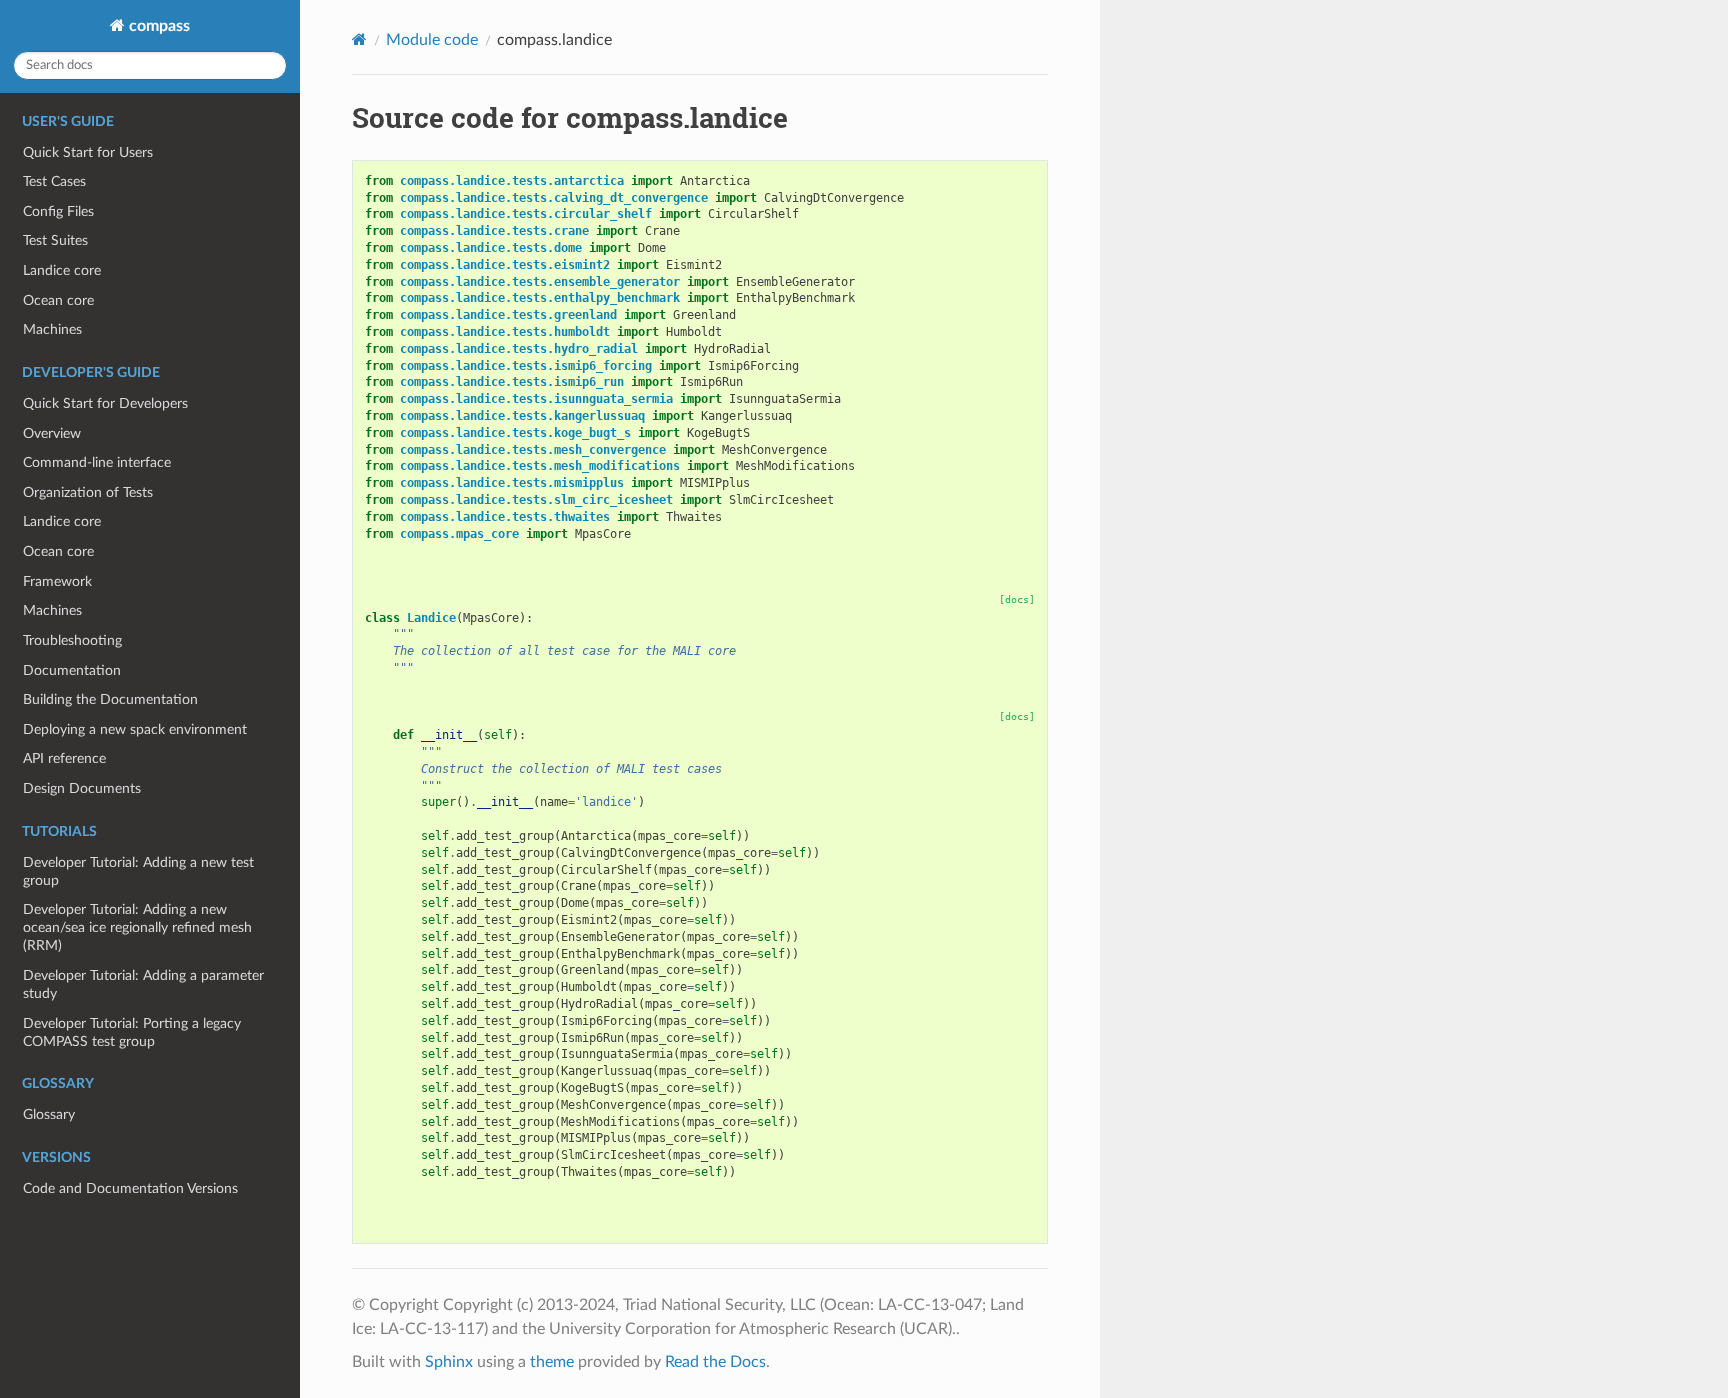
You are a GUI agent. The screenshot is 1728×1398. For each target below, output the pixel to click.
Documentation (72, 670)
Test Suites (55, 240)
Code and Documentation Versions (130, 1188)
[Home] (359, 39)
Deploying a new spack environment (135, 729)
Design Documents (82, 788)
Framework (57, 581)
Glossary (49, 1114)
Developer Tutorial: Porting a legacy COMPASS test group (132, 1032)
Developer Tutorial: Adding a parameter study (143, 984)
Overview (52, 433)
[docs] (1017, 599)
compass (157, 26)
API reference (64, 758)
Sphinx (449, 1362)
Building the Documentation (110, 699)
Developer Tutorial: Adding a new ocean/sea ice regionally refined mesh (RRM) (137, 927)
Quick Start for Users (88, 152)
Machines (52, 329)
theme (552, 1362)
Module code (432, 40)
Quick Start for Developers (105, 403)
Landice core (62, 270)
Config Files (58, 211)
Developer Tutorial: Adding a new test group (138, 871)
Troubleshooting (72, 640)
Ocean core (58, 300)
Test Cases (54, 181)
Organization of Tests (88, 492)
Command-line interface (97, 462)
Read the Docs (715, 1362)
